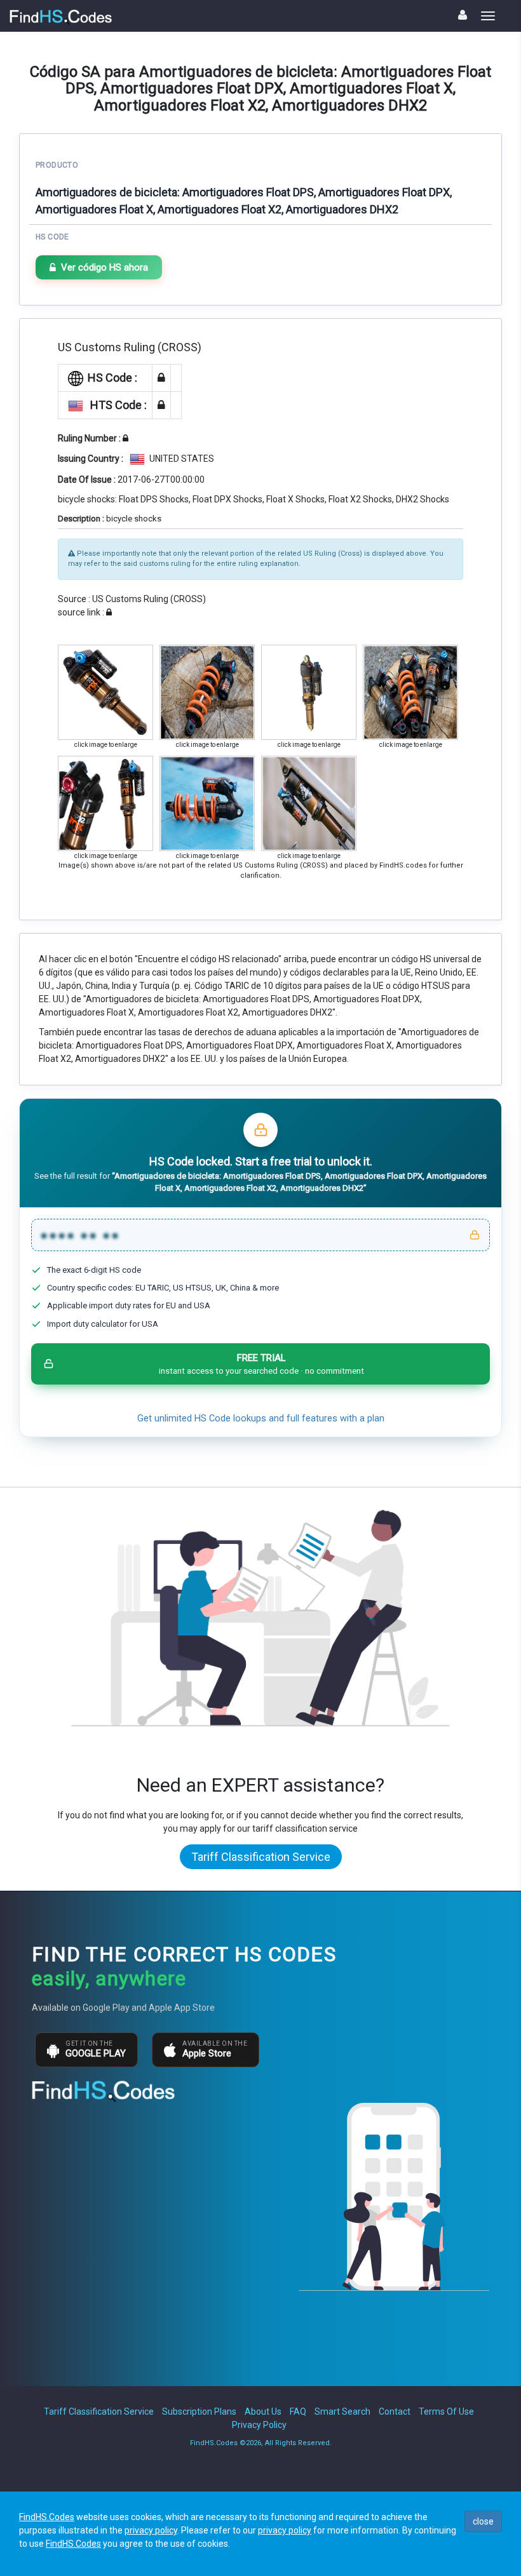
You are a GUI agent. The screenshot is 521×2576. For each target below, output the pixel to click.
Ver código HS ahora (105, 267)
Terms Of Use (446, 2412)
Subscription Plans (199, 2412)
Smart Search (342, 2412)
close (483, 2521)
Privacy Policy (259, 2425)
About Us (263, 2412)
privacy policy (151, 2530)
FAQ (298, 2412)
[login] (463, 15)
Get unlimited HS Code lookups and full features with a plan (261, 1419)
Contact (395, 2412)
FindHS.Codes (47, 2517)
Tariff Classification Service (261, 1857)
